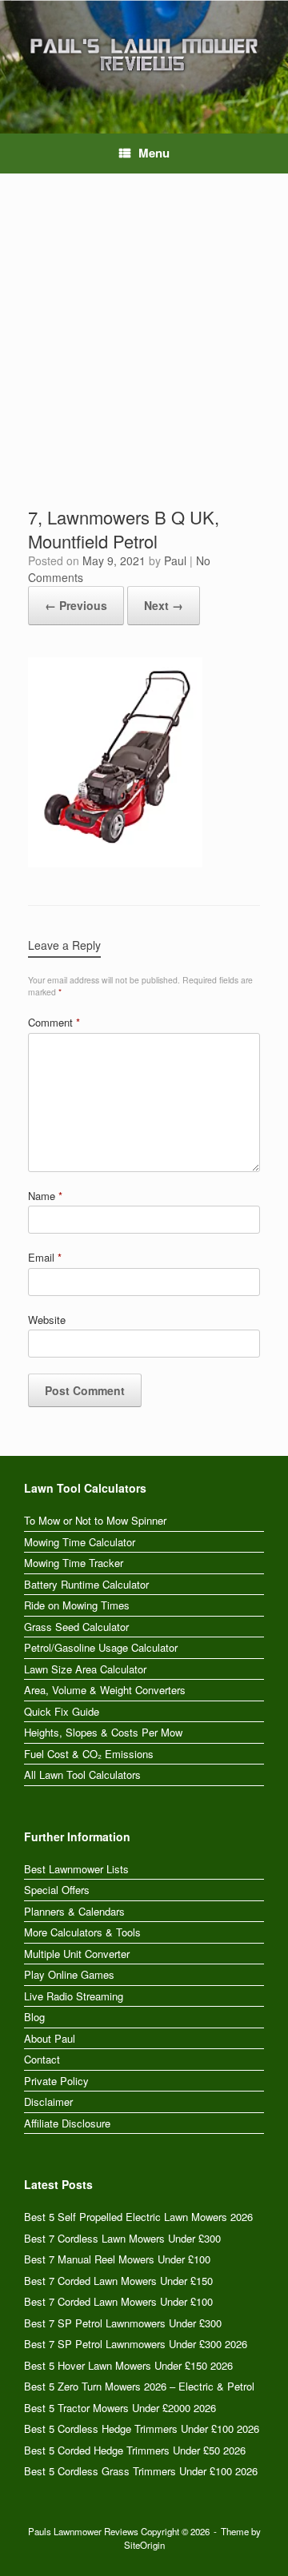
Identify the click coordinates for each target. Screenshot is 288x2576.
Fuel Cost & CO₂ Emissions (89, 1754)
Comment (54, 1022)
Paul (175, 560)
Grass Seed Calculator (76, 1627)
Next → (164, 605)
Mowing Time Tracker (74, 1563)
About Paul (50, 2038)
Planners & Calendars (74, 1911)
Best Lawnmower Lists (76, 1869)
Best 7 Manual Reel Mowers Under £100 (117, 2259)
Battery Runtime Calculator (86, 1584)
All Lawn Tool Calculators (82, 1774)
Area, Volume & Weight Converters (105, 1690)
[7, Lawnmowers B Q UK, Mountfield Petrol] (115, 862)
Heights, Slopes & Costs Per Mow (103, 1732)
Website (47, 1320)
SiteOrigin (144, 2545)
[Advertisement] (144, 353)
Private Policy (56, 2081)
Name (45, 1196)
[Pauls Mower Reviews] (144, 55)
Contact (42, 2059)
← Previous (76, 605)
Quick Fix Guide (62, 1711)
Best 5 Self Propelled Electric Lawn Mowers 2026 (138, 2217)
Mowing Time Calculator (80, 1542)
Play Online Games (69, 1974)
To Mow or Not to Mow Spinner (95, 1520)
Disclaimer (48, 2101)
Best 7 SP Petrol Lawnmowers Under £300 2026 (136, 2344)
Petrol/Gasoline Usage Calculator (101, 1647)
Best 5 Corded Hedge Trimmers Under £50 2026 (135, 2450)
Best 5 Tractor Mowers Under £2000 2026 (120, 2408)
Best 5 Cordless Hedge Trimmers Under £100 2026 (142, 2428)
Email (45, 1257)
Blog (34, 2017)
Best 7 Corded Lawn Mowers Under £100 (118, 2301)
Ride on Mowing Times (77, 1605)
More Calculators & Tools (82, 1932)
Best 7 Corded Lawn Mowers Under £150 (118, 2281)
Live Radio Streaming (74, 1996)
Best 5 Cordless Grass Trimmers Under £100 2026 (141, 2471)
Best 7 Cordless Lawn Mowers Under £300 (122, 2238)
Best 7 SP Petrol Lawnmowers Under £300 (123, 2323)
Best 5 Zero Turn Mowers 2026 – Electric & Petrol (139, 2386)
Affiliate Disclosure (67, 2123)
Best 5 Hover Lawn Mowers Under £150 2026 (128, 2365)
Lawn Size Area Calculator (85, 1669)
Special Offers (57, 1890)
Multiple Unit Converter (77, 1954)
